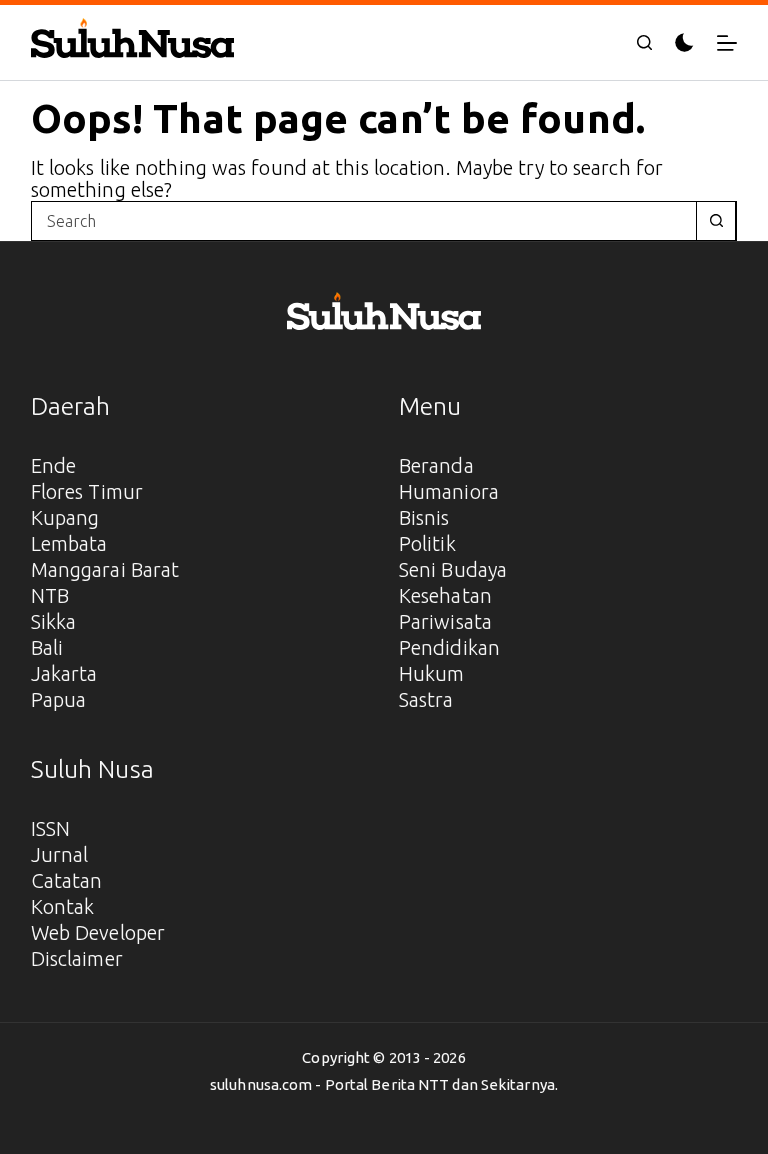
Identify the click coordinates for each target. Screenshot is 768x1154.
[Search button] (716, 221)
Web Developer (98, 932)
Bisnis (424, 517)
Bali (47, 647)
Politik (427, 543)
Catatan (67, 880)
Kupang (65, 517)
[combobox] (364, 221)
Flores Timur (87, 491)
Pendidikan (449, 647)
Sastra (426, 699)
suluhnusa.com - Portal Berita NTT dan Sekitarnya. (384, 1084)
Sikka (54, 621)
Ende (53, 465)
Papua (59, 699)
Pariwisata (445, 621)
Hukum (432, 673)
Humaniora (449, 491)
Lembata (69, 543)
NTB (50, 595)
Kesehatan (445, 595)
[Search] (644, 42)
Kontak (63, 906)
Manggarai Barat (105, 569)
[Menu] (727, 43)
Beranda (436, 465)
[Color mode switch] (684, 42)
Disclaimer (77, 958)
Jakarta (64, 673)
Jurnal (60, 854)
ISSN (50, 828)
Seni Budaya (453, 569)
